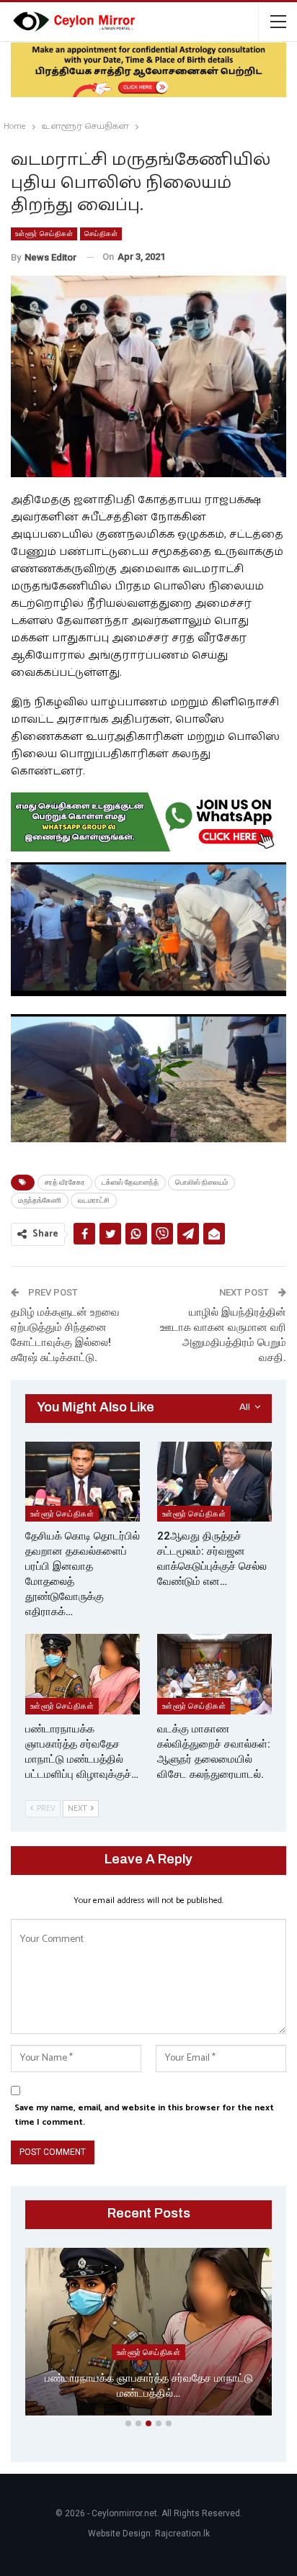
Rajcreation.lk (182, 2534)
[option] (148, 2335)
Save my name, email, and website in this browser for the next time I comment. (144, 2115)
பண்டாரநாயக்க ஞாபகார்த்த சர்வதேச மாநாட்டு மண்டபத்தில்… (149, 2386)
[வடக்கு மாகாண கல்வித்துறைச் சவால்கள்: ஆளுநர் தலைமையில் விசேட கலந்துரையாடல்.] (214, 1674)
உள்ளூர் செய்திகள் (44, 234)
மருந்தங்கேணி (40, 1200)
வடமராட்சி (94, 1200)
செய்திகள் (101, 234)
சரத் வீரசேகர (65, 1182)
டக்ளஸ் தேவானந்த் (130, 1182)
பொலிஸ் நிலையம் (201, 1182)
